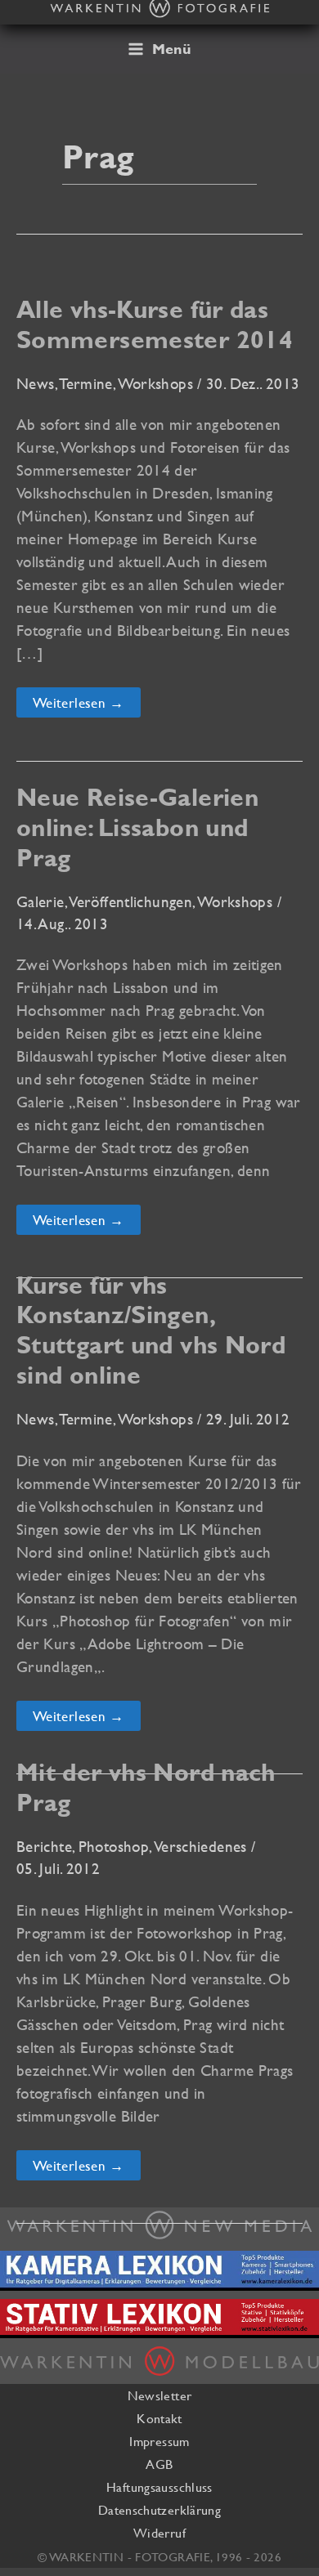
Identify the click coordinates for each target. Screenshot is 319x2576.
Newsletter (160, 2395)
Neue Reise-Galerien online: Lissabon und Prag (137, 827)
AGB (159, 2464)
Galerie (40, 901)
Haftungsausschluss (159, 2487)
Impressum (159, 2441)
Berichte (44, 1846)
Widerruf (159, 2533)
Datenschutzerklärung (159, 2510)
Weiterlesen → (84, 705)
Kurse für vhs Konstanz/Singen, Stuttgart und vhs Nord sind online (151, 1330)
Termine (86, 383)
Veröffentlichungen (131, 901)
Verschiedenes (201, 1846)
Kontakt (159, 2418)
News (36, 383)
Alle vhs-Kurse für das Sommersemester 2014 (155, 324)
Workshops (156, 383)
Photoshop (114, 1846)
